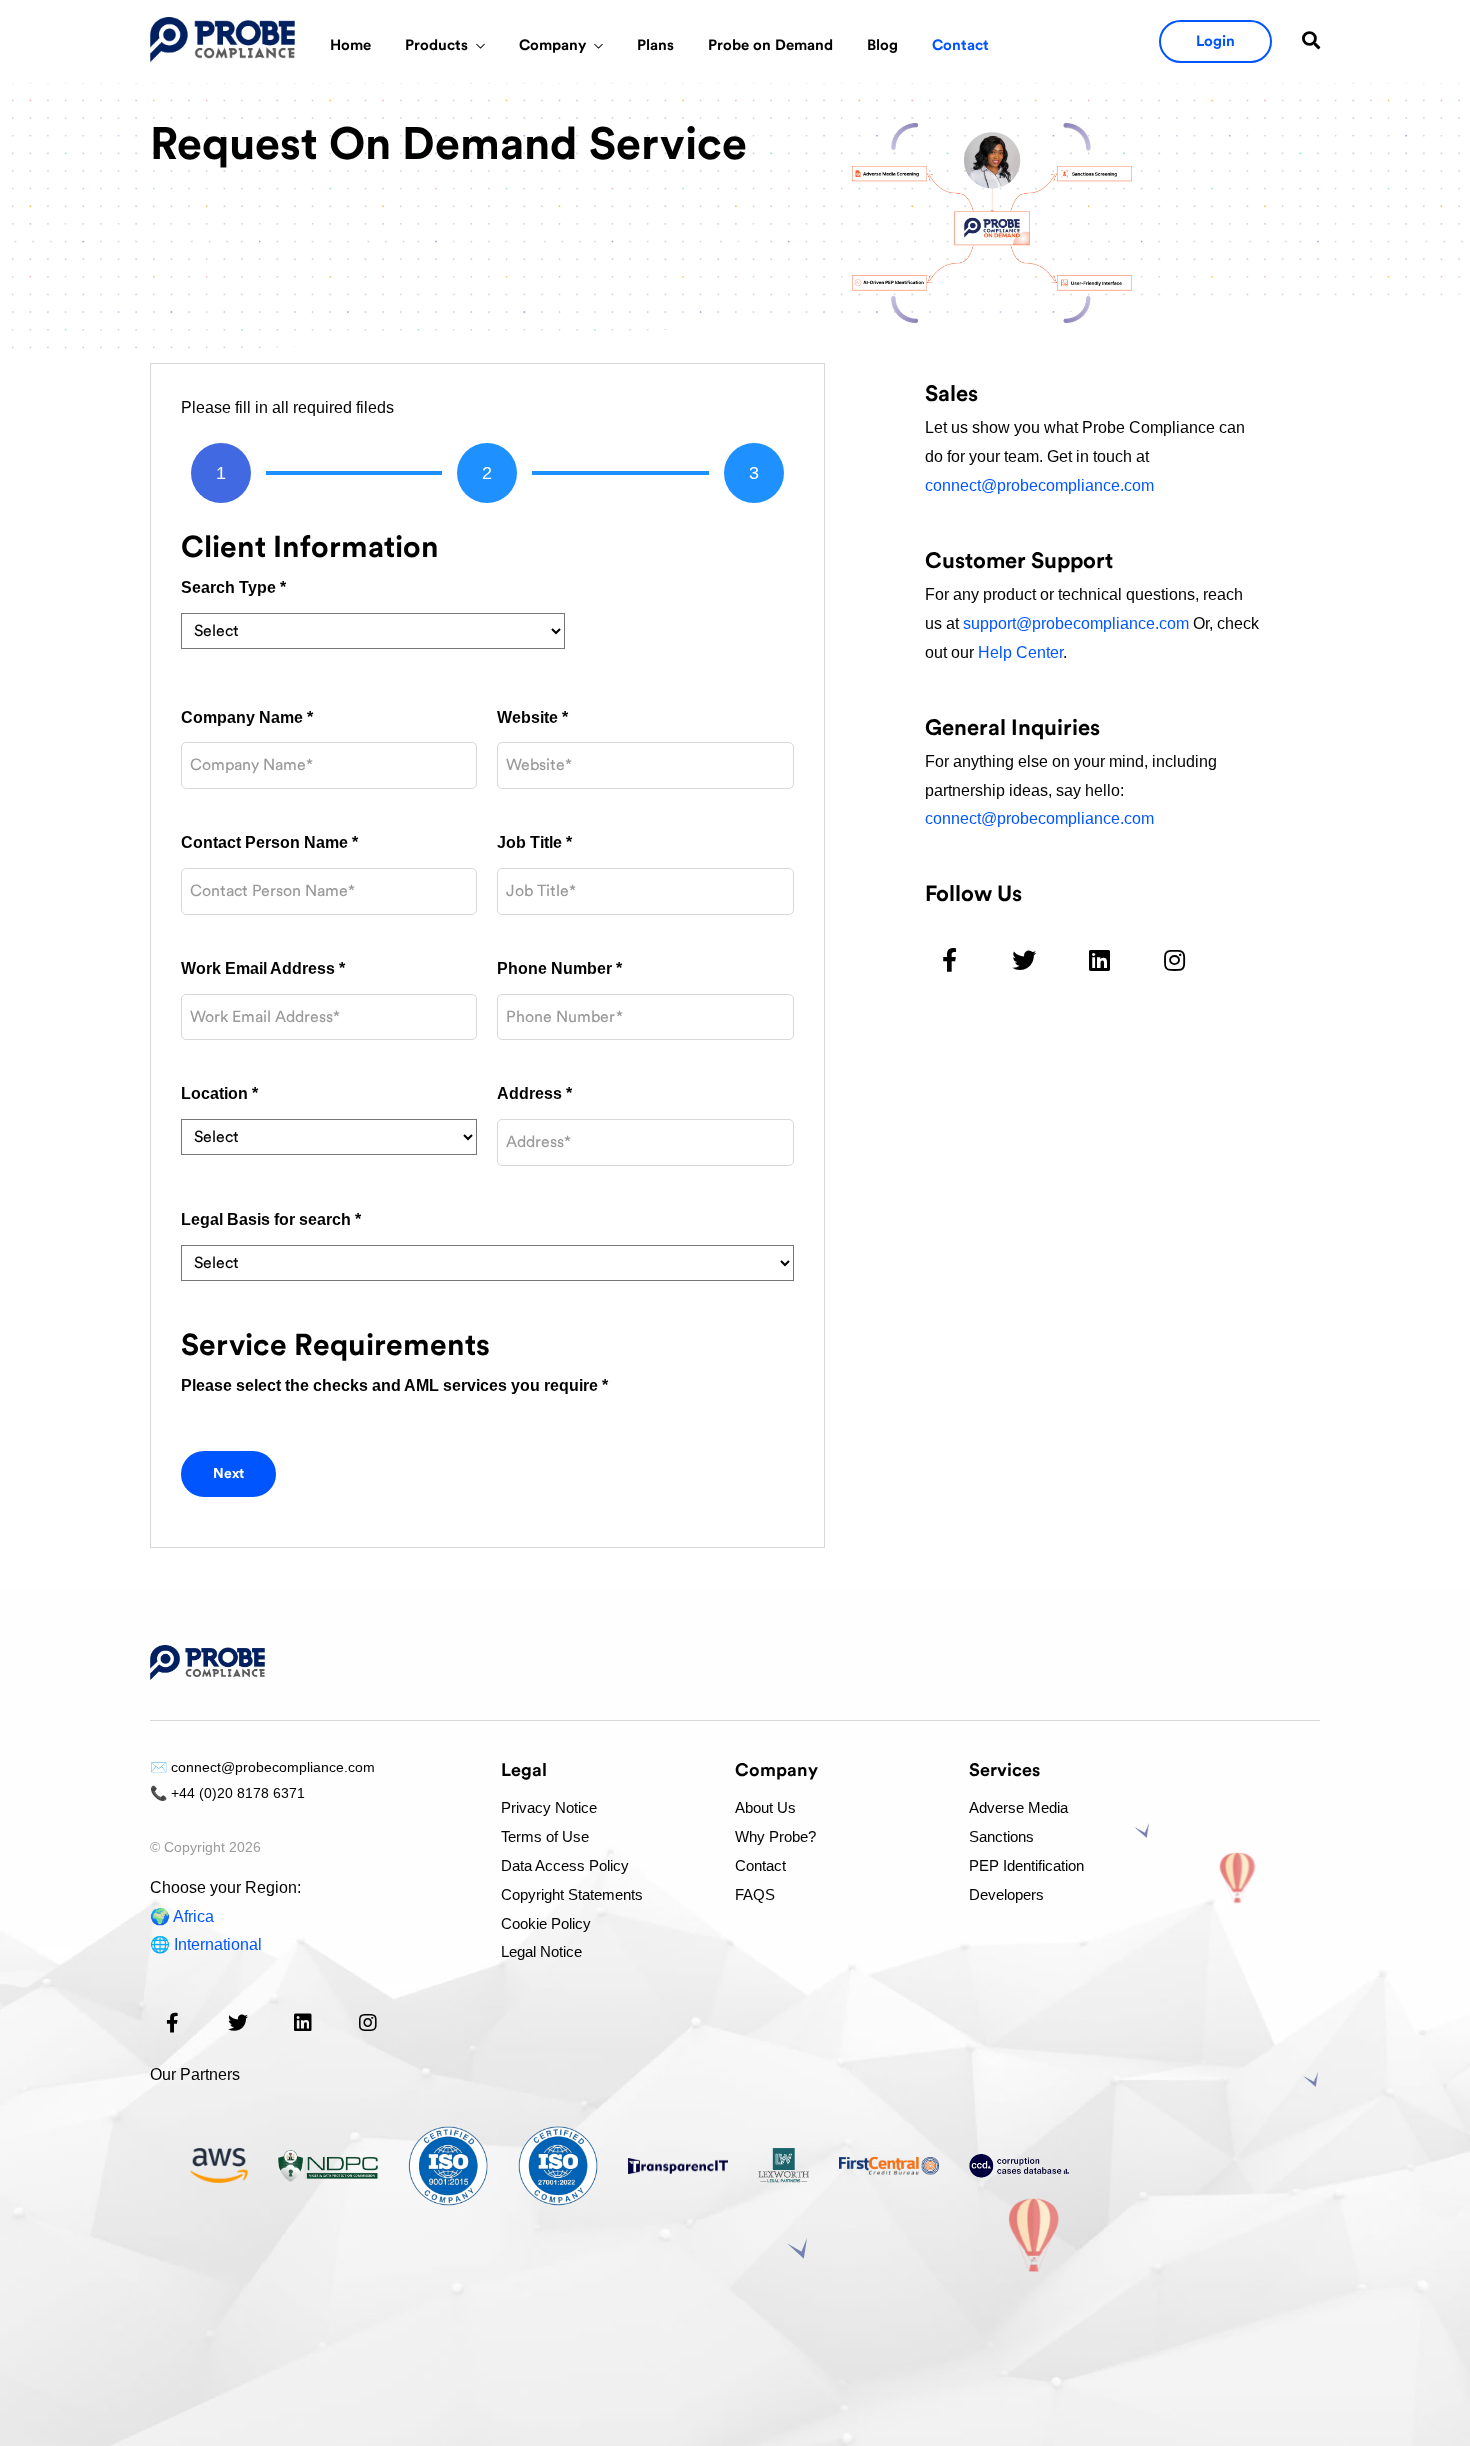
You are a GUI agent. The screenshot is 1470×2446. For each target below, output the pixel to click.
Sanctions (1001, 1836)
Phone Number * (559, 968)
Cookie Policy (546, 1923)
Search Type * (233, 587)
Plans (655, 45)
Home (350, 45)
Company (552, 45)
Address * (534, 1093)
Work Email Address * (263, 968)
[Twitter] (1024, 959)
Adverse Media (1018, 1807)
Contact (960, 45)
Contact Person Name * (269, 842)
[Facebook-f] (949, 959)
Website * (532, 717)
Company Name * (247, 717)
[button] (1215, 41)
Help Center (1020, 652)
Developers (1006, 1894)
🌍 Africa (182, 1916)
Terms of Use (545, 1836)
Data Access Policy (565, 1865)
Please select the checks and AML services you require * (394, 1385)
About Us (765, 1807)
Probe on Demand (770, 45)
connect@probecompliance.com (1039, 485)
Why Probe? (775, 1836)
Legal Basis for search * (271, 1219)
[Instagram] (1174, 959)
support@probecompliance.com (1076, 623)
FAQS (755, 1894)
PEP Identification (1026, 1865)
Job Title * (534, 842)
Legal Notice (541, 1951)
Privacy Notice (549, 1807)
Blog (882, 45)
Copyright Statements (572, 1894)
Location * (219, 1093)
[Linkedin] (1099, 959)
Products (436, 45)
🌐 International (206, 1944)
